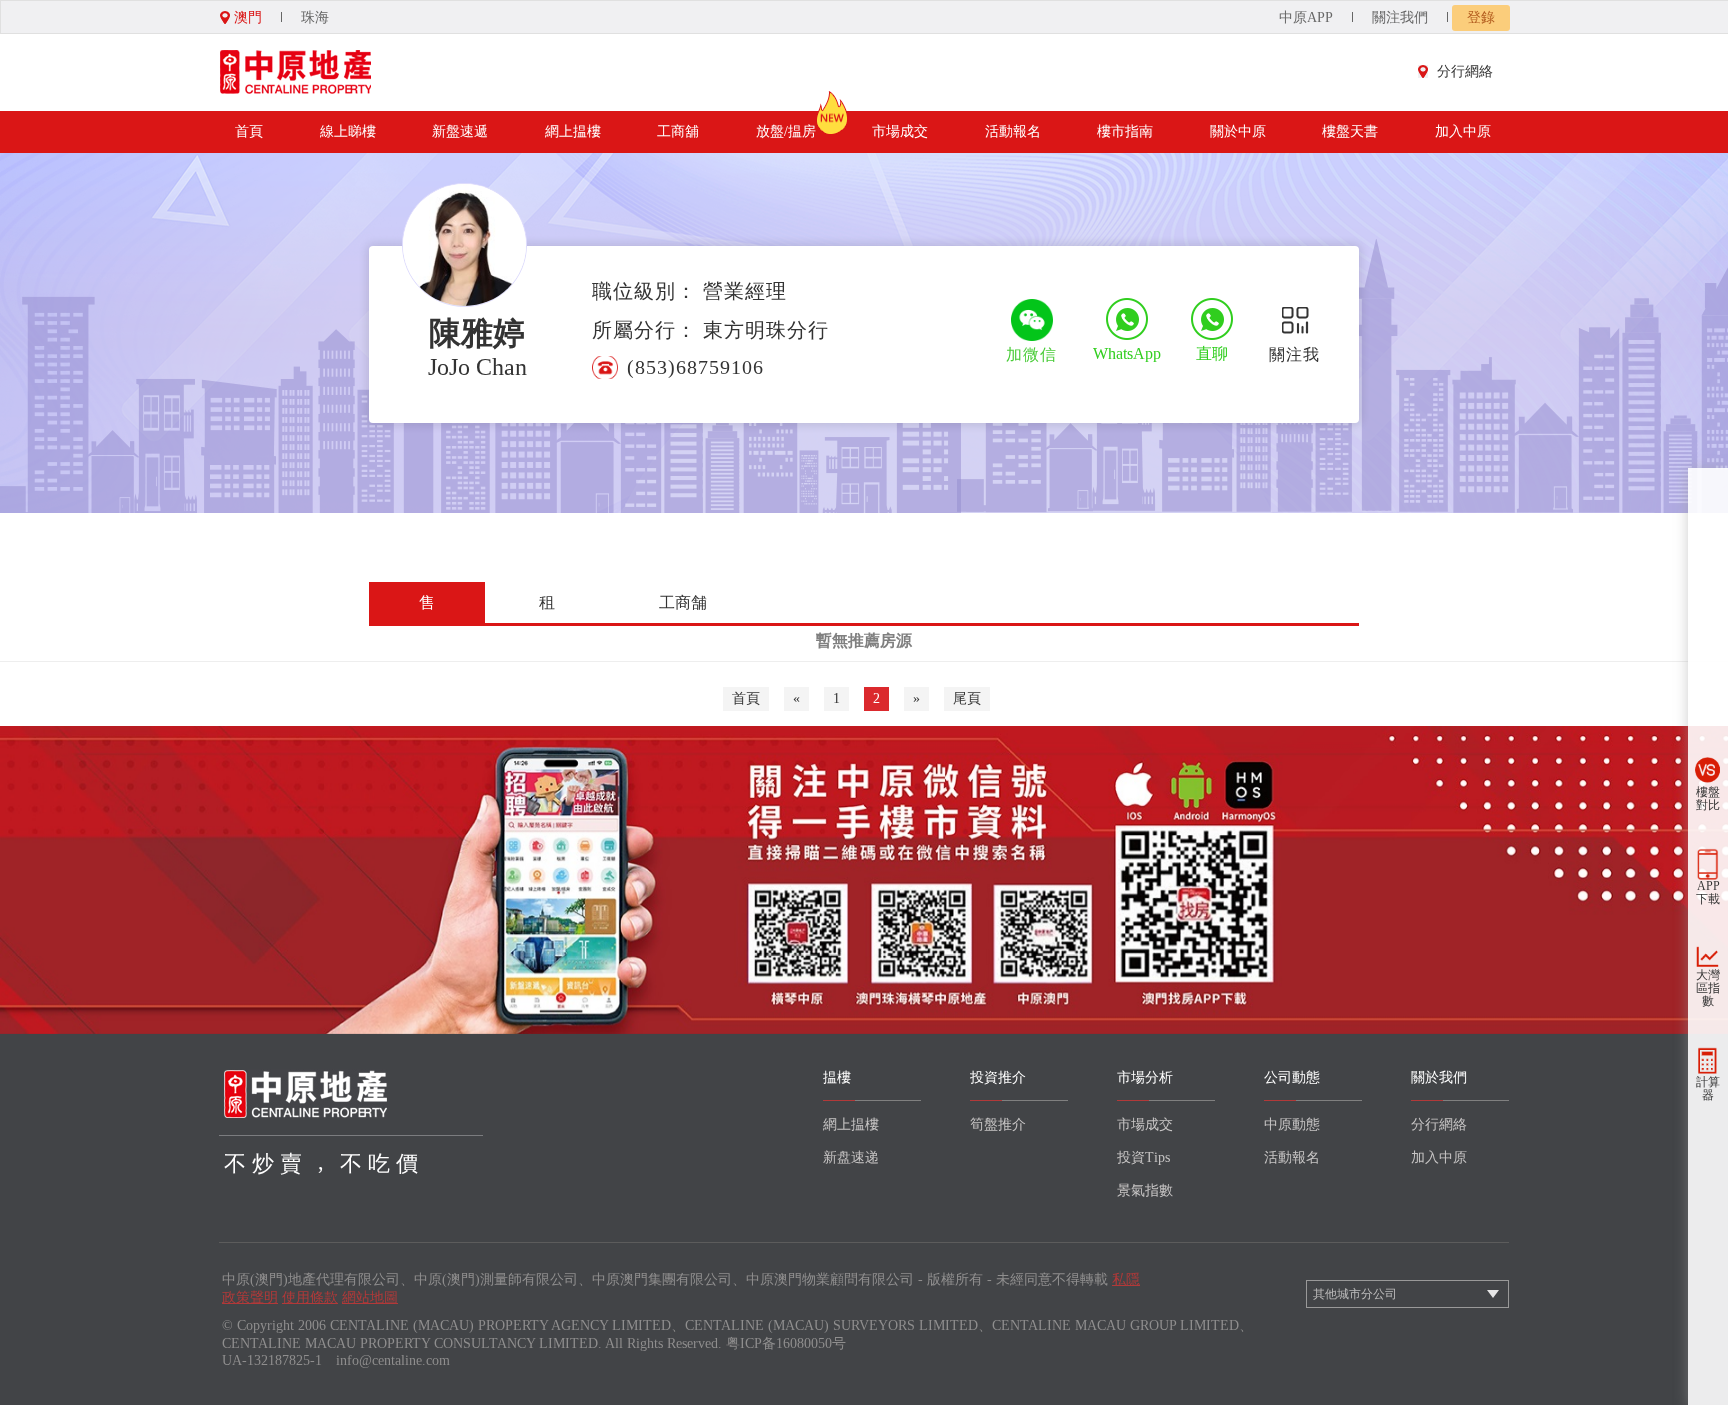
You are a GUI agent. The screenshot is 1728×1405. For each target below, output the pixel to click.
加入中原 (1463, 131)
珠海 (315, 17)
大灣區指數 (1708, 988)
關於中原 (1238, 131)
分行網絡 (1465, 71)
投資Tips (1143, 1157)
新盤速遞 (460, 131)
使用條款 (310, 1297)
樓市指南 (1125, 131)
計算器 (1708, 1088)
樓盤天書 (1350, 131)
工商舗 (683, 602)
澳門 (246, 17)
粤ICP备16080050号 (786, 1343)
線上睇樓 (348, 131)
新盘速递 (851, 1157)
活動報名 (1013, 131)
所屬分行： (644, 330)
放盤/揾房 (786, 131)
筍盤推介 (998, 1124)
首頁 (249, 131)
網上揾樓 (573, 131)
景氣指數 (1145, 1190)
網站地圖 (370, 1297)
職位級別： (644, 291)
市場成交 (900, 131)
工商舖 (678, 131)
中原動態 (1292, 1124)
